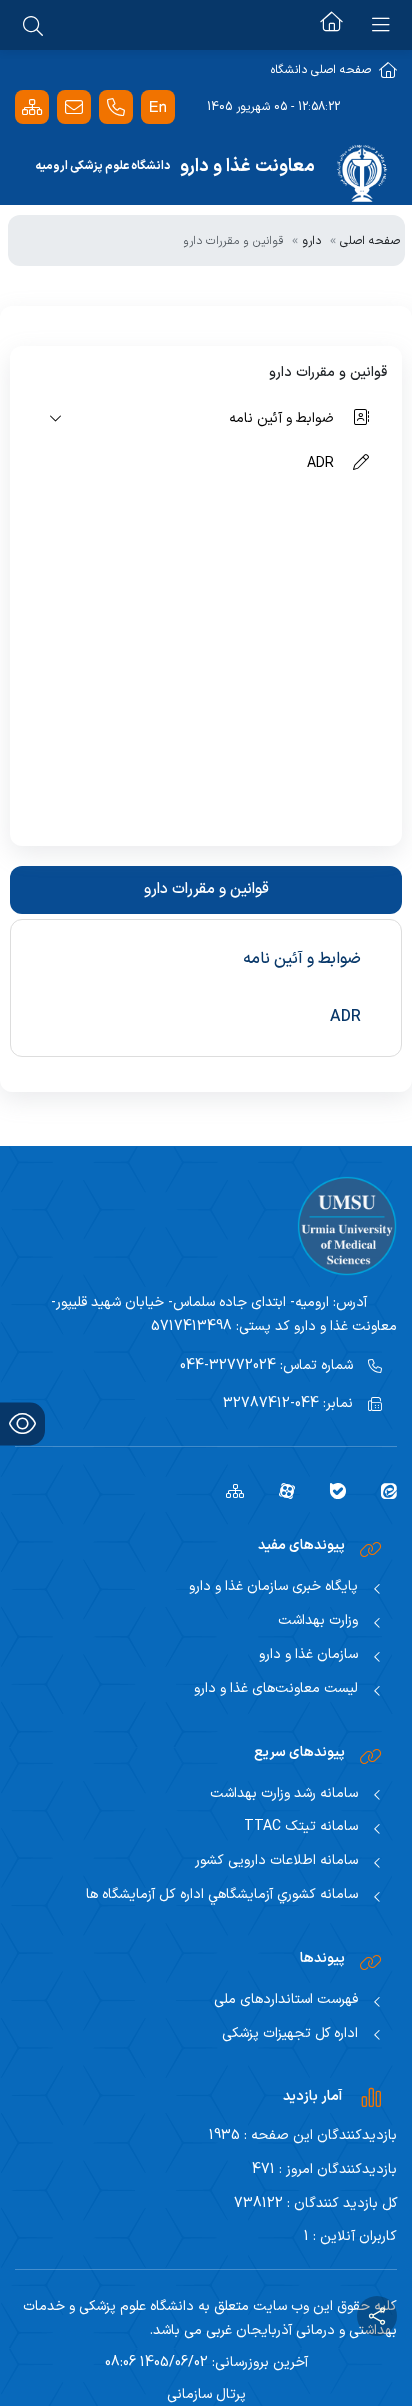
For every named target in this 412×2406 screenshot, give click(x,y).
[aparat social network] (279, 1490)
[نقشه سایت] (32, 107)
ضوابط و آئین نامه (302, 959)
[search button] (33, 25)
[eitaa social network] (381, 1490)
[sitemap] (227, 1490)
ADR (345, 1017)
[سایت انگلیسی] (158, 107)
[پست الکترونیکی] (74, 107)
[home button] (331, 25)
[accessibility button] (22, 1423)
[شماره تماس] (116, 107)
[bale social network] (330, 1490)
